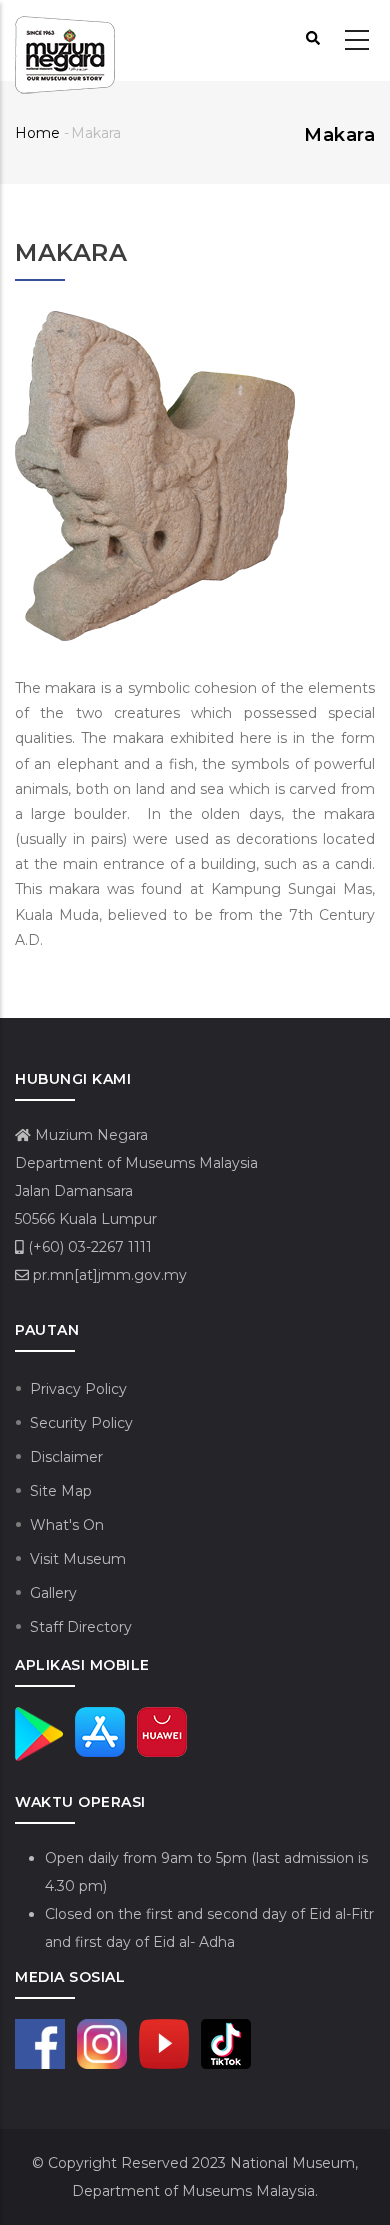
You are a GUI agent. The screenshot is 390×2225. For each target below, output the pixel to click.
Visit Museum (78, 1559)
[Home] (65, 41)
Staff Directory (81, 1627)
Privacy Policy (78, 1389)
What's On (67, 1525)
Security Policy (81, 1423)
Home (37, 133)
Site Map (61, 1491)
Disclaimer (66, 1457)
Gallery (53, 1593)
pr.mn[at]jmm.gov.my (108, 1275)
